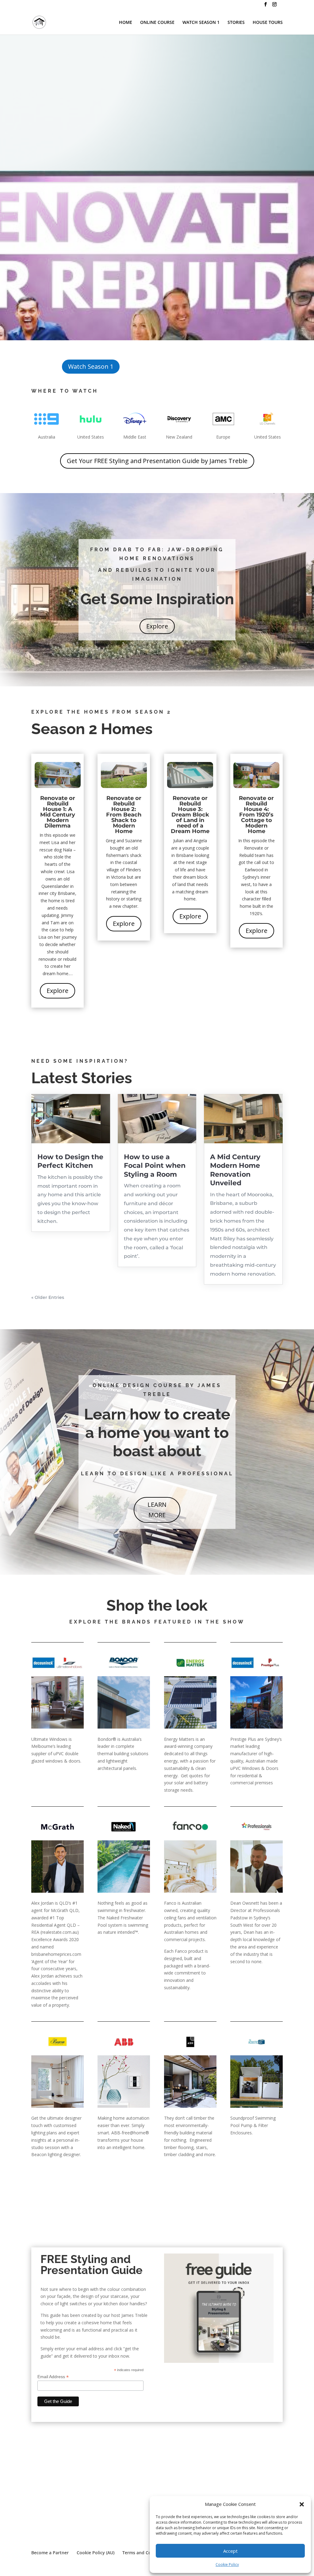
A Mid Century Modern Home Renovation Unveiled (235, 1170)
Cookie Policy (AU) (96, 2553)
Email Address (53, 2377)
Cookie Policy (227, 2565)
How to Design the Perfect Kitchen (70, 1161)
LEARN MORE (157, 1510)
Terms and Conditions (146, 2553)
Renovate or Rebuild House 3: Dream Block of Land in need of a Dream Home (190, 815)
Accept (230, 2551)
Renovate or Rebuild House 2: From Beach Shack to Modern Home (124, 815)
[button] (302, 2504)
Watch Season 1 (91, 366)
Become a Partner (50, 2553)
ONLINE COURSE (157, 23)
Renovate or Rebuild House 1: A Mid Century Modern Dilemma (58, 812)
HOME (126, 23)
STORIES (236, 23)
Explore (157, 626)
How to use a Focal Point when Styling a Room (155, 1166)
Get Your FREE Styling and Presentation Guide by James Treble (157, 461)
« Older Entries (48, 1297)
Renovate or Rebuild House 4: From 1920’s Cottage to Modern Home (256, 815)
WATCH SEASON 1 (201, 23)
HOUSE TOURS (268, 23)
